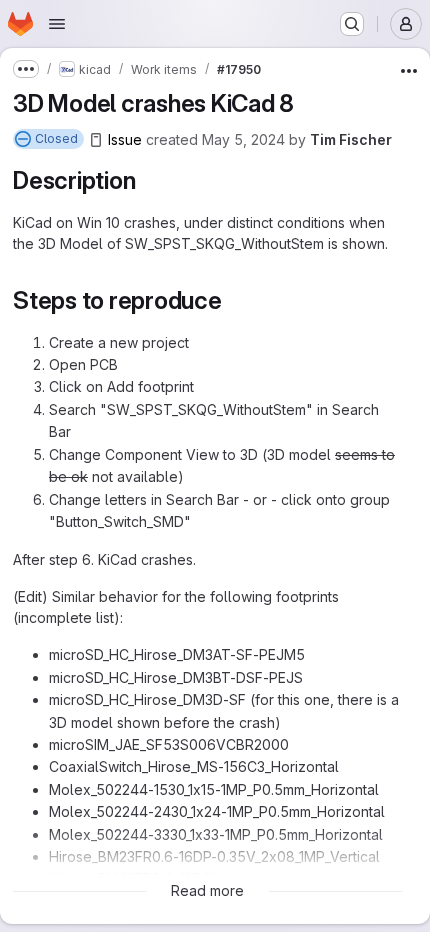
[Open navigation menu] (57, 24)
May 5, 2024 (243, 139)
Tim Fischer (351, 139)
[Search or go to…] (352, 24)
